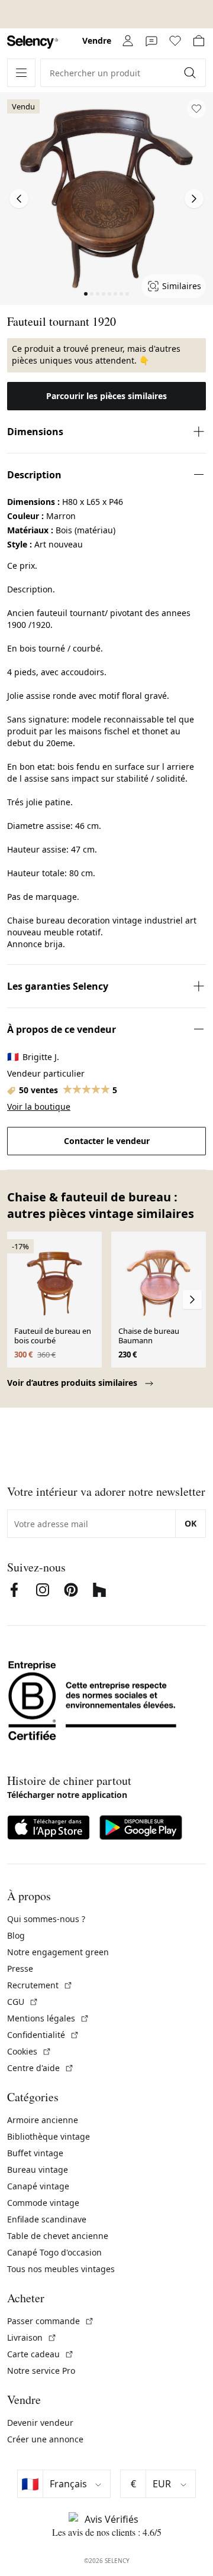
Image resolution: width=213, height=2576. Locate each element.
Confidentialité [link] (43, 2035)
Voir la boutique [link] (39, 1106)
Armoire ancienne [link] (43, 2120)
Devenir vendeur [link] (40, 2423)
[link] (33, 42)
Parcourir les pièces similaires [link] (106, 396)
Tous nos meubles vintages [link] (61, 2269)
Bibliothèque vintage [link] (49, 2136)
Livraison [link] (32, 2337)
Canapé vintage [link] (38, 2186)
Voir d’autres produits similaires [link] (73, 1383)
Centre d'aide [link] (41, 2068)
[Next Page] (194, 199)
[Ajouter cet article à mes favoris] (196, 109)
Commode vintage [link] (43, 2203)
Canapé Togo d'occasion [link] (54, 2252)
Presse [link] (20, 1969)
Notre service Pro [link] (41, 2371)
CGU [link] (23, 2002)
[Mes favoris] (175, 41)
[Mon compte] (128, 41)
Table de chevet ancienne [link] (58, 2236)
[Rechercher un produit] (191, 73)
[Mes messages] (151, 41)
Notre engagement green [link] (58, 1952)
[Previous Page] (19, 199)
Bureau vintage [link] (38, 2170)
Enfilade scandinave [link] (47, 2219)
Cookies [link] (29, 2051)
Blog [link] (16, 1935)
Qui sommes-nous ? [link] (46, 1919)
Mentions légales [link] (48, 2018)
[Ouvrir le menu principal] (21, 73)
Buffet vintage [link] (35, 2153)
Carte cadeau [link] (41, 2354)
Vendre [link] (97, 40)
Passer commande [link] (51, 2321)
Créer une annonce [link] (45, 2439)
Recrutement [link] (40, 1985)
